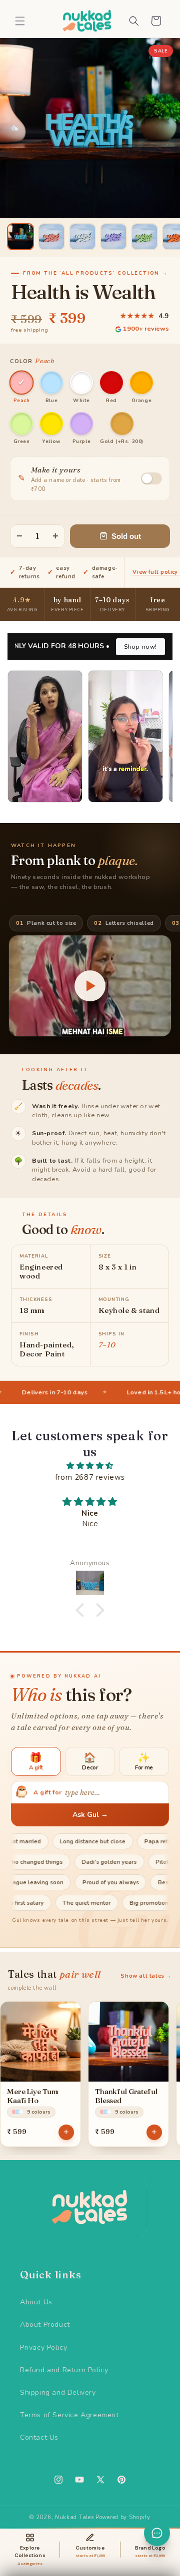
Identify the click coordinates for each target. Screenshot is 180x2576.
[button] (20, 21)
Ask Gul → (90, 1815)
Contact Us (39, 2437)
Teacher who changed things (55, 1862)
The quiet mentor (116, 1903)
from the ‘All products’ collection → (95, 273)
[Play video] (90, 986)
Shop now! (140, 647)
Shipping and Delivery (58, 2392)
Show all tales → (146, 1976)
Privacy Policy (43, 2348)
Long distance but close (65, 1841)
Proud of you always (80, 1882)
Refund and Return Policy (64, 2370)
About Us (36, 2302)
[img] (90, 1466)
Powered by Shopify (123, 2517)
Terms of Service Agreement (69, 2415)
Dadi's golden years (141, 1862)
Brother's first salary (45, 1903)
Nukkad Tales (74, 2517)
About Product (45, 2325)
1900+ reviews (146, 328)
